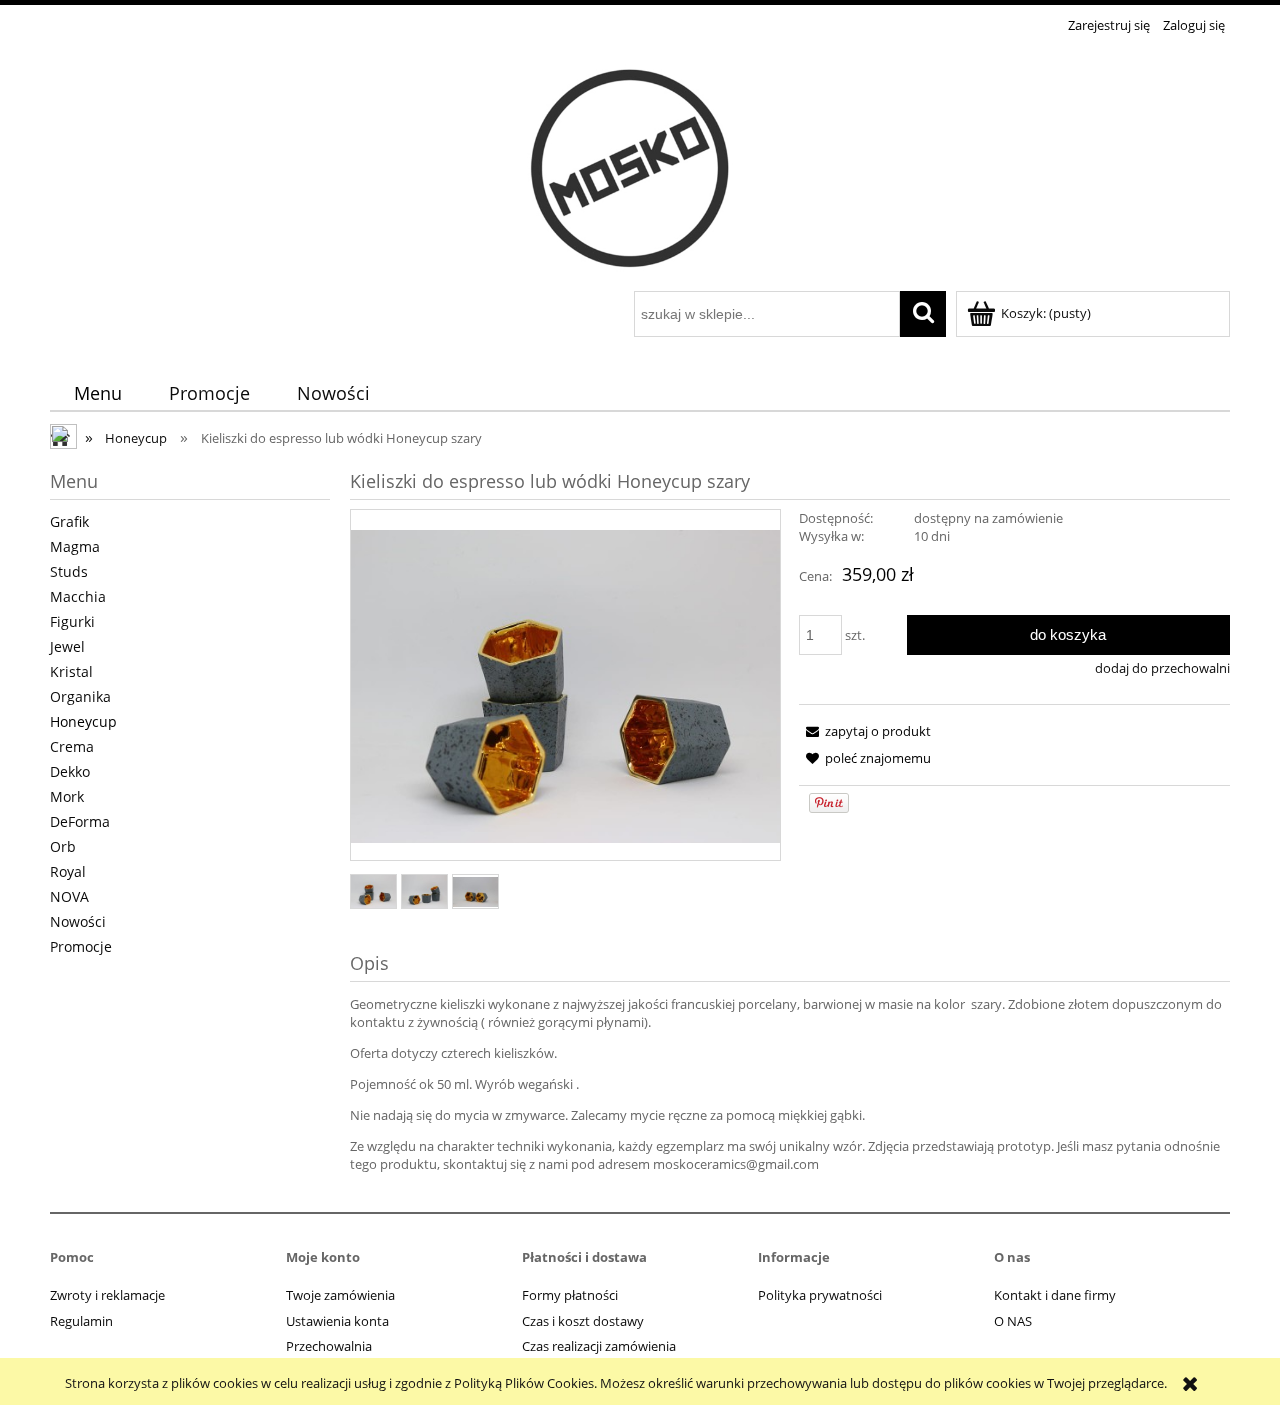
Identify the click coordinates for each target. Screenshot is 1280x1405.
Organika (80, 696)
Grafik (69, 521)
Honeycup (83, 721)
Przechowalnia (329, 1346)
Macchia (78, 596)
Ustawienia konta (337, 1321)
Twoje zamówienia (340, 1295)
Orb (63, 846)
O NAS (1013, 1321)
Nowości (78, 921)
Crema (72, 746)
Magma (75, 546)
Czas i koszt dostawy (583, 1321)
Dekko (70, 771)
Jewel (67, 646)
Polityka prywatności (820, 1295)
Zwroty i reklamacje (107, 1295)
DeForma (80, 821)
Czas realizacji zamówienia (599, 1346)
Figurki (72, 621)
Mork (67, 796)
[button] (865, 731)
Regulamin (81, 1321)
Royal (68, 871)
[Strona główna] (640, 165)
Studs (69, 571)
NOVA (69, 896)
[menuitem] (97, 393)
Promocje (81, 946)
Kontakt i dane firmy (1055, 1295)
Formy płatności (570, 1295)
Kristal (71, 671)
